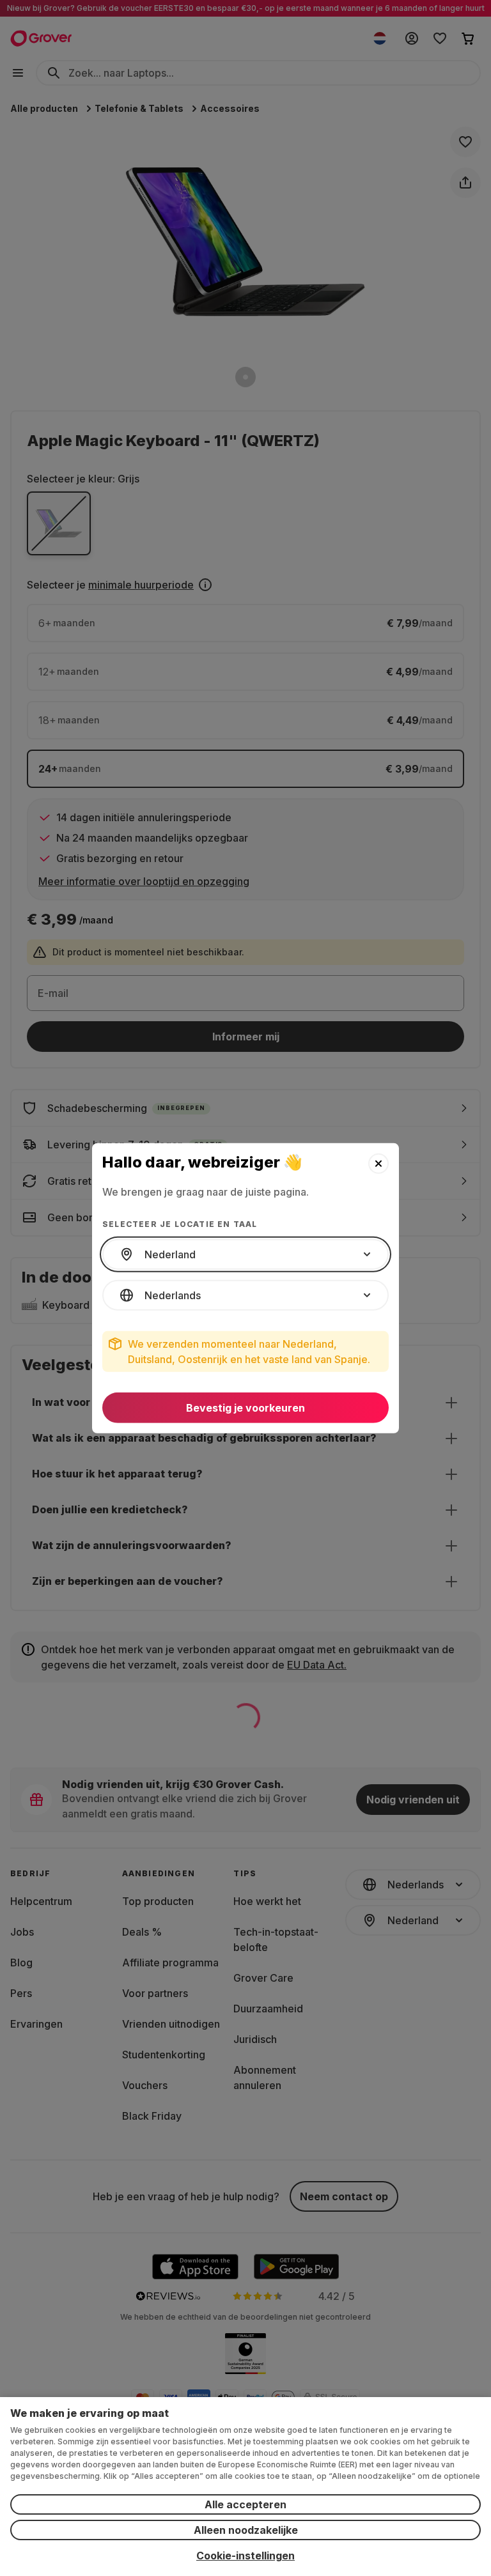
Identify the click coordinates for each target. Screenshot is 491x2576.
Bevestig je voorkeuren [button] (245, 1408)
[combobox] (245, 1254)
